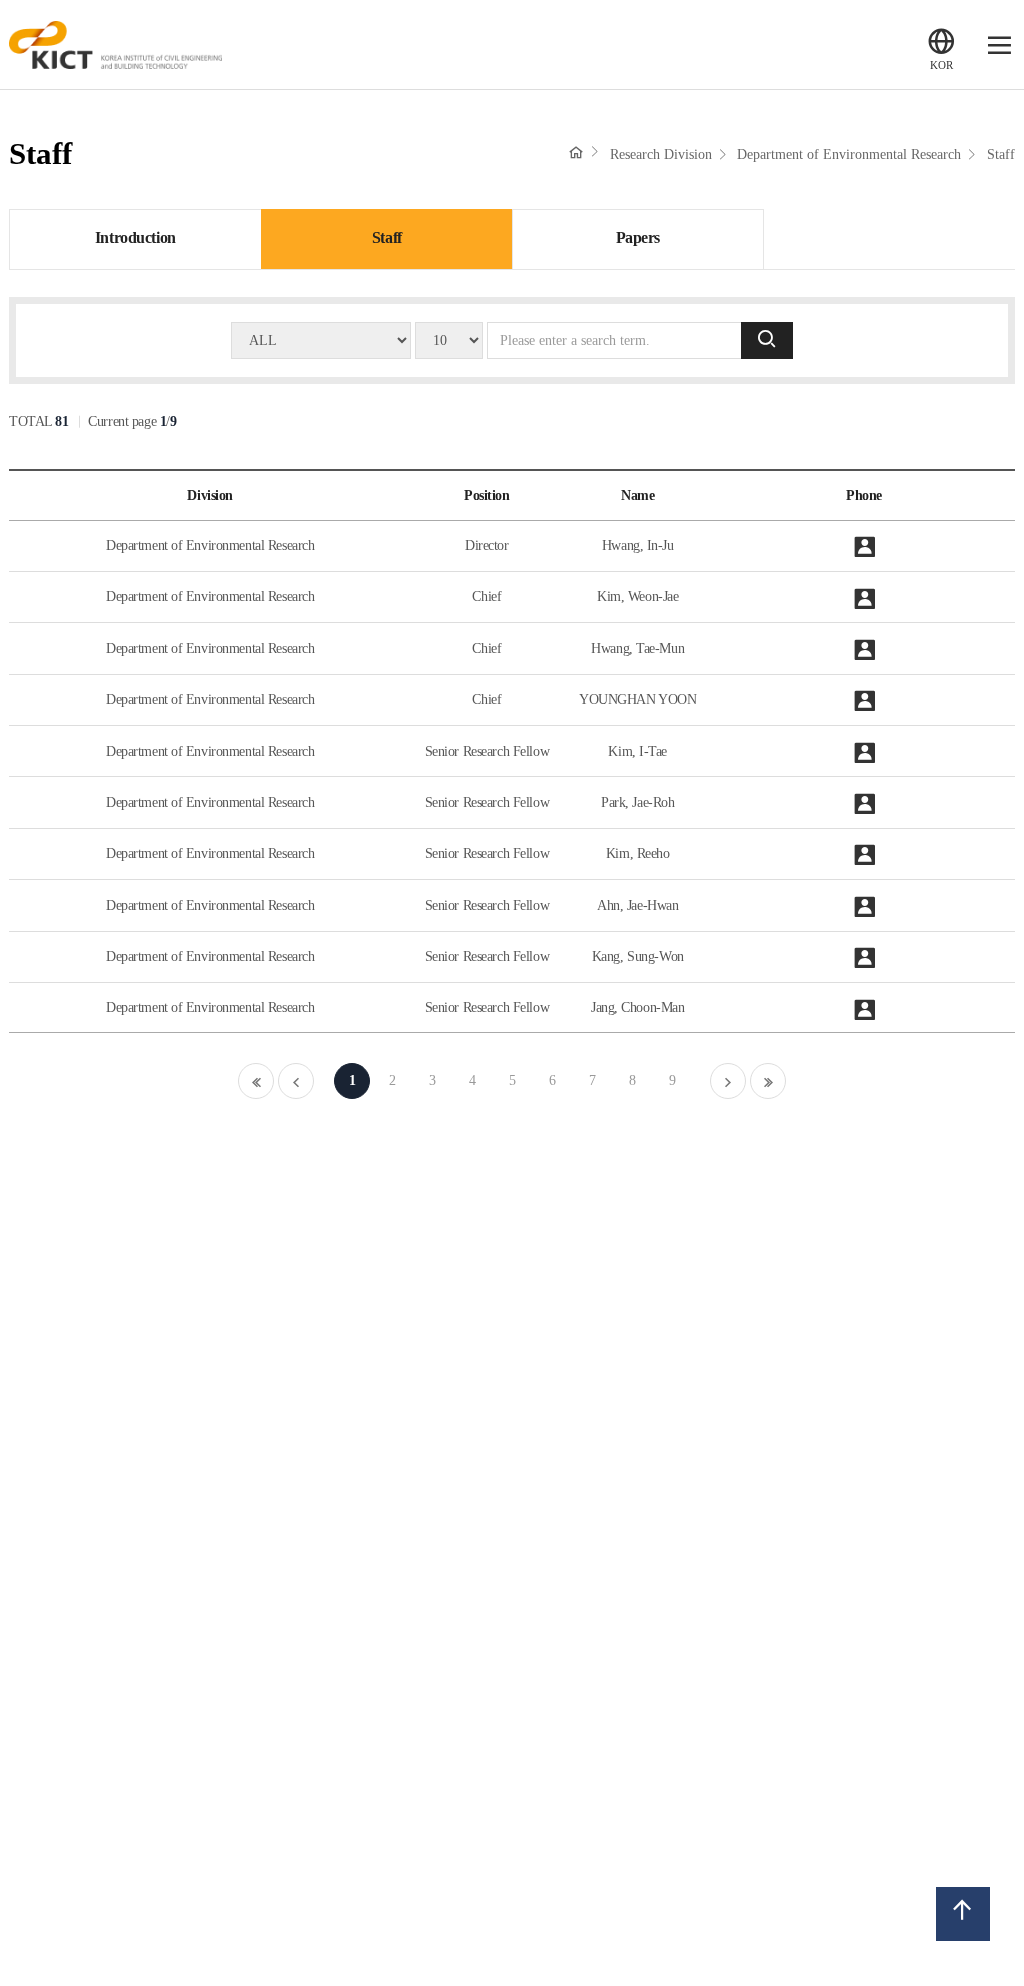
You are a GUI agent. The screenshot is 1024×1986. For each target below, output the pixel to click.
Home (576, 152)
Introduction (135, 238)
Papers (638, 238)
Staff (1001, 154)
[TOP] (963, 1913)
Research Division (661, 154)
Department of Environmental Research (849, 154)
